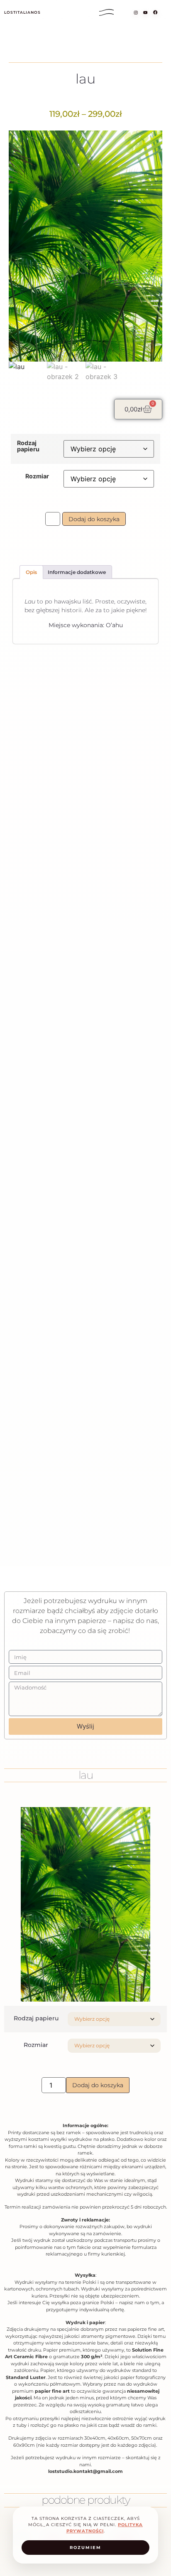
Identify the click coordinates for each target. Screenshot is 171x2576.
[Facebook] (155, 13)
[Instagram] (136, 12)
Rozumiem (85, 2548)
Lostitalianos (22, 12)
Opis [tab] (31, 572)
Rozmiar (37, 476)
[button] (107, 12)
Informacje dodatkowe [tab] (77, 572)
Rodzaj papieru (28, 446)
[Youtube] (145, 12)
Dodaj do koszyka (94, 519)
